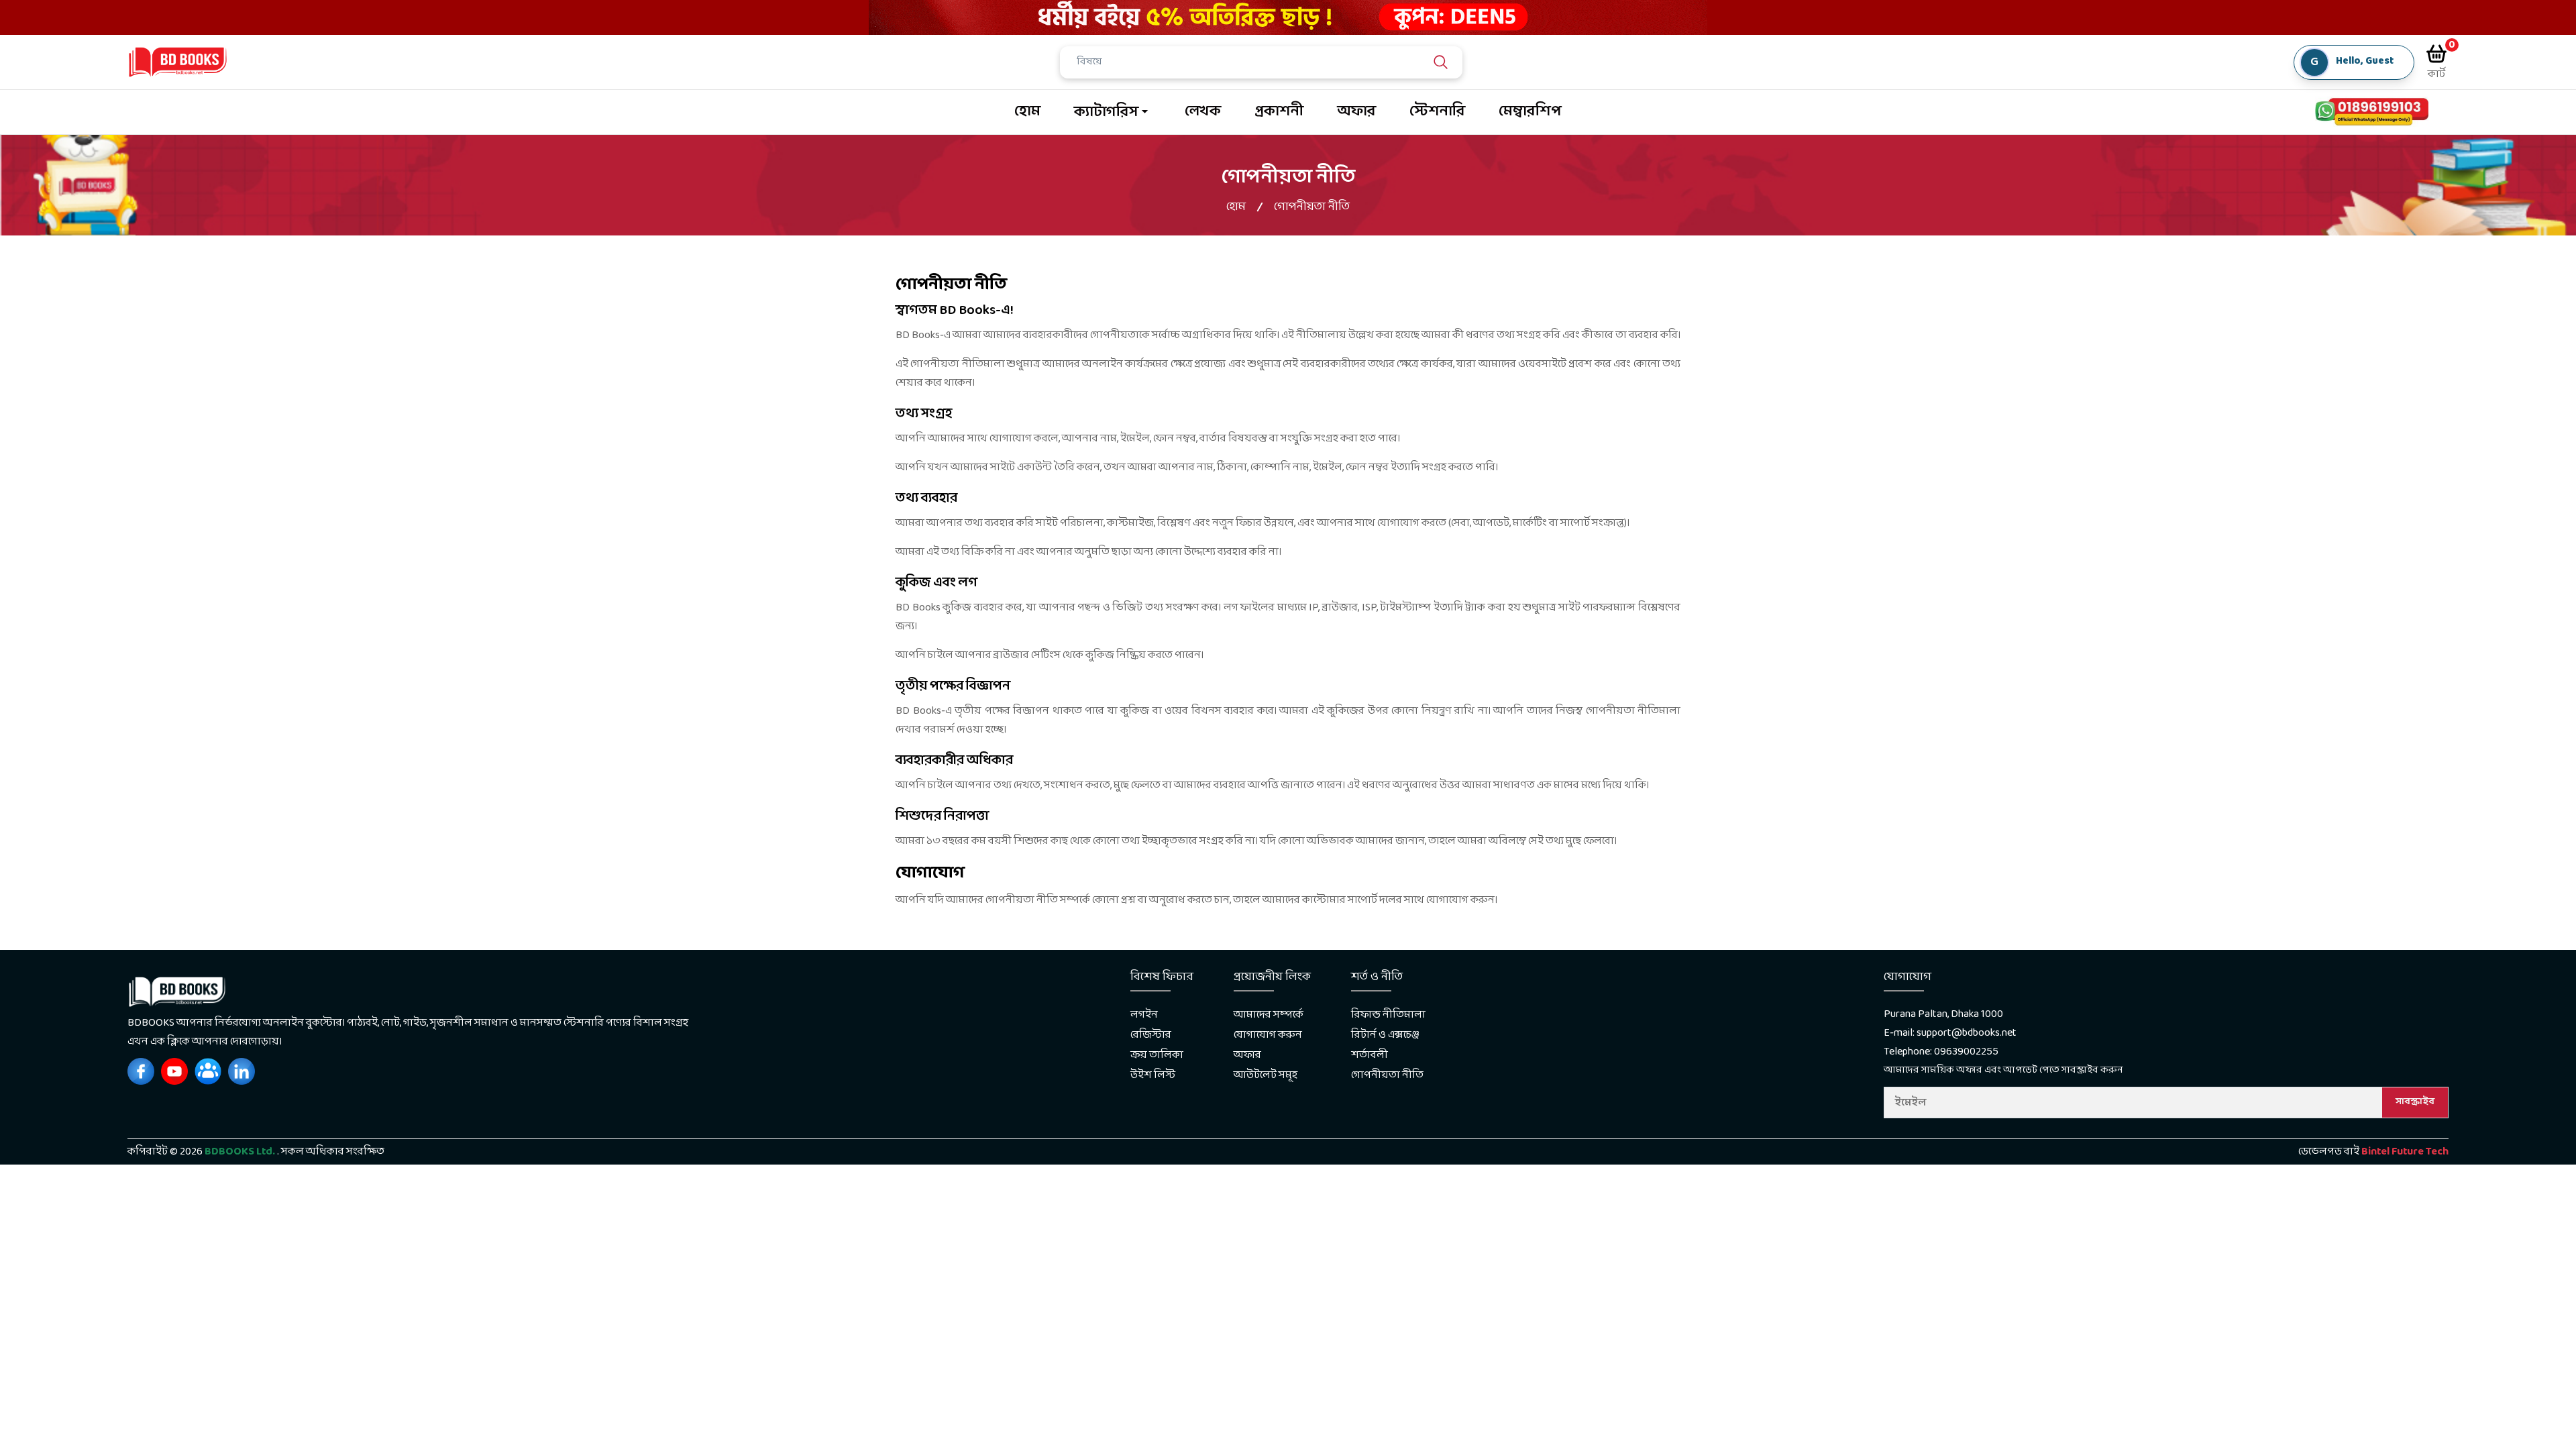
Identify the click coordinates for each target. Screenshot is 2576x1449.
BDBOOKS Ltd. (240, 1151)
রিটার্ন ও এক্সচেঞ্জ (1385, 1035)
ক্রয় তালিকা (1157, 1055)
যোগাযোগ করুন (1268, 1035)
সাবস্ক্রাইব (2415, 1102)
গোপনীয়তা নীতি (1387, 1075)
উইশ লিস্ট (1153, 1075)
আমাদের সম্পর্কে (1269, 1015)
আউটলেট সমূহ (1266, 1075)
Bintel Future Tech (2405, 1151)
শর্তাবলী (1370, 1055)
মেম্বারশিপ (1530, 112)
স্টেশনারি (1437, 112)
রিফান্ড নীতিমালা (1388, 1015)
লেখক (1203, 112)
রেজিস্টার (1151, 1035)
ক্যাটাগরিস (1106, 112)
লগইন (1144, 1015)
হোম (1027, 112)
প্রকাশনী (1279, 112)
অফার (1356, 112)
